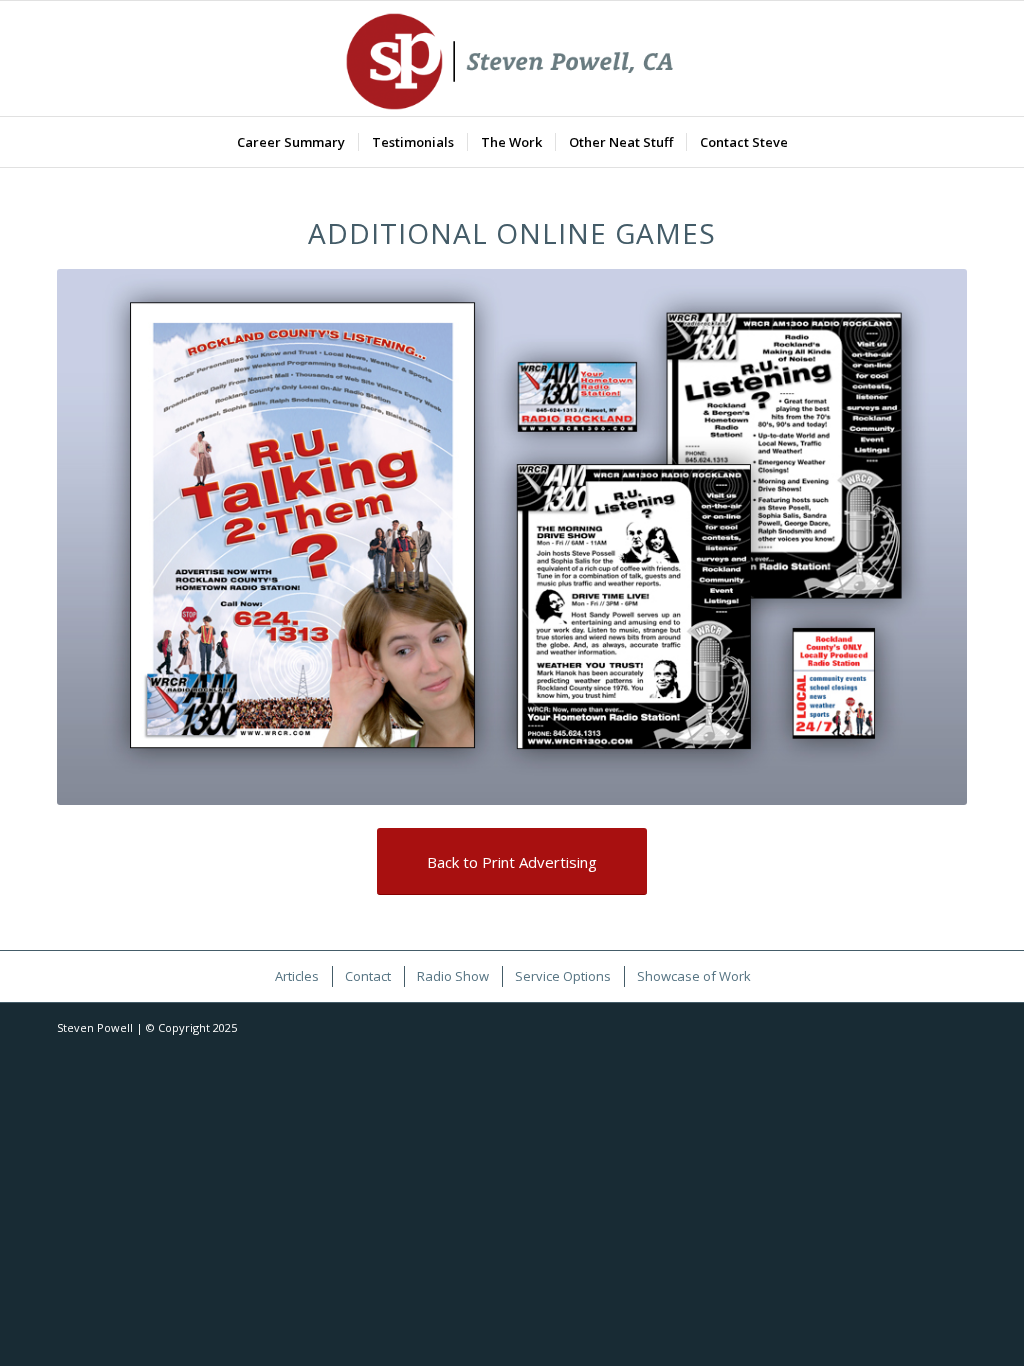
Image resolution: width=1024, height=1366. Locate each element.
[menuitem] (291, 142)
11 (592, 782)
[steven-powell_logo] (512, 58)
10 (576, 782)
